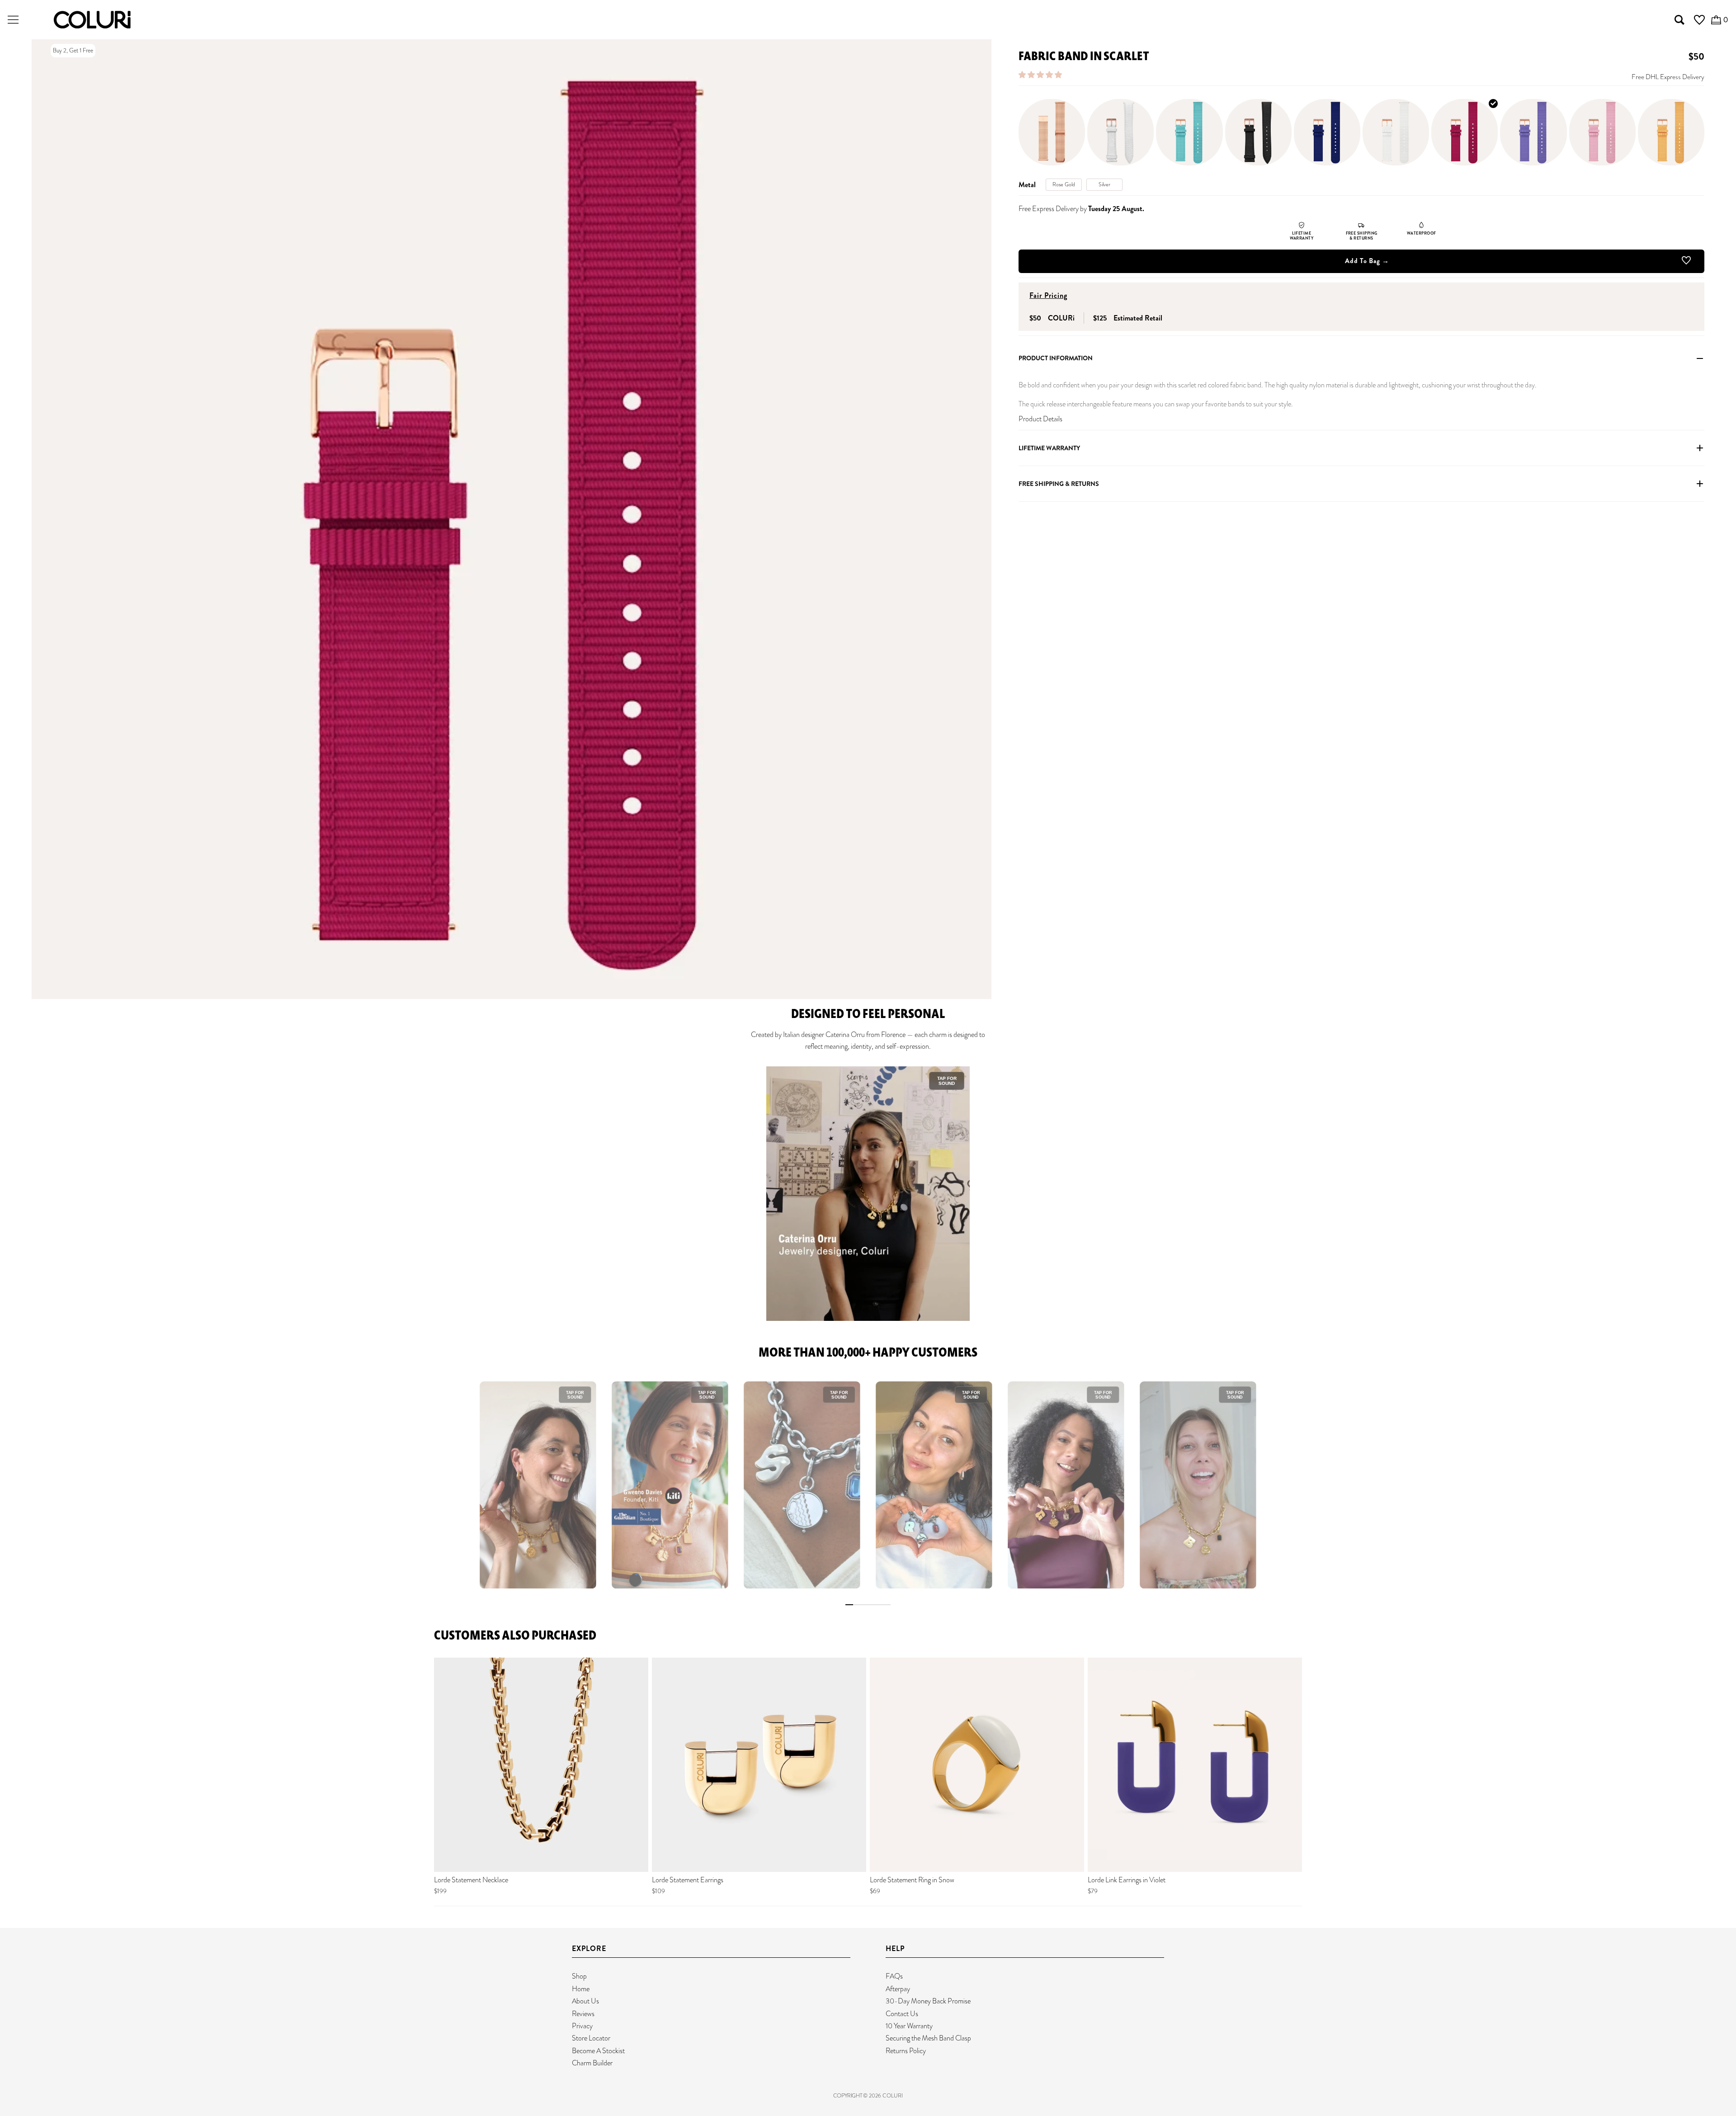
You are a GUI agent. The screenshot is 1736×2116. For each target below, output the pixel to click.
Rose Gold (1064, 184)
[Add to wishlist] (1686, 262)
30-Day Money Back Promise (928, 2001)
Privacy (582, 2026)
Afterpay (898, 1989)
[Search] (1679, 20)
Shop (579, 1976)
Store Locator (591, 2038)
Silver (1104, 184)
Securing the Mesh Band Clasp (928, 2038)
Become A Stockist (598, 2051)
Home (581, 1989)
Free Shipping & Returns (1059, 484)
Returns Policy (906, 2051)
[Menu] (13, 20)
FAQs (894, 1976)
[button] (1041, 75)
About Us (585, 2001)
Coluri (893, 2096)
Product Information (1056, 358)
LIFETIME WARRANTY (1049, 448)
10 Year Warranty (909, 2026)
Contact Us (902, 2014)
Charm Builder (592, 2063)
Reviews (583, 2014)
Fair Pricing (1048, 295)
